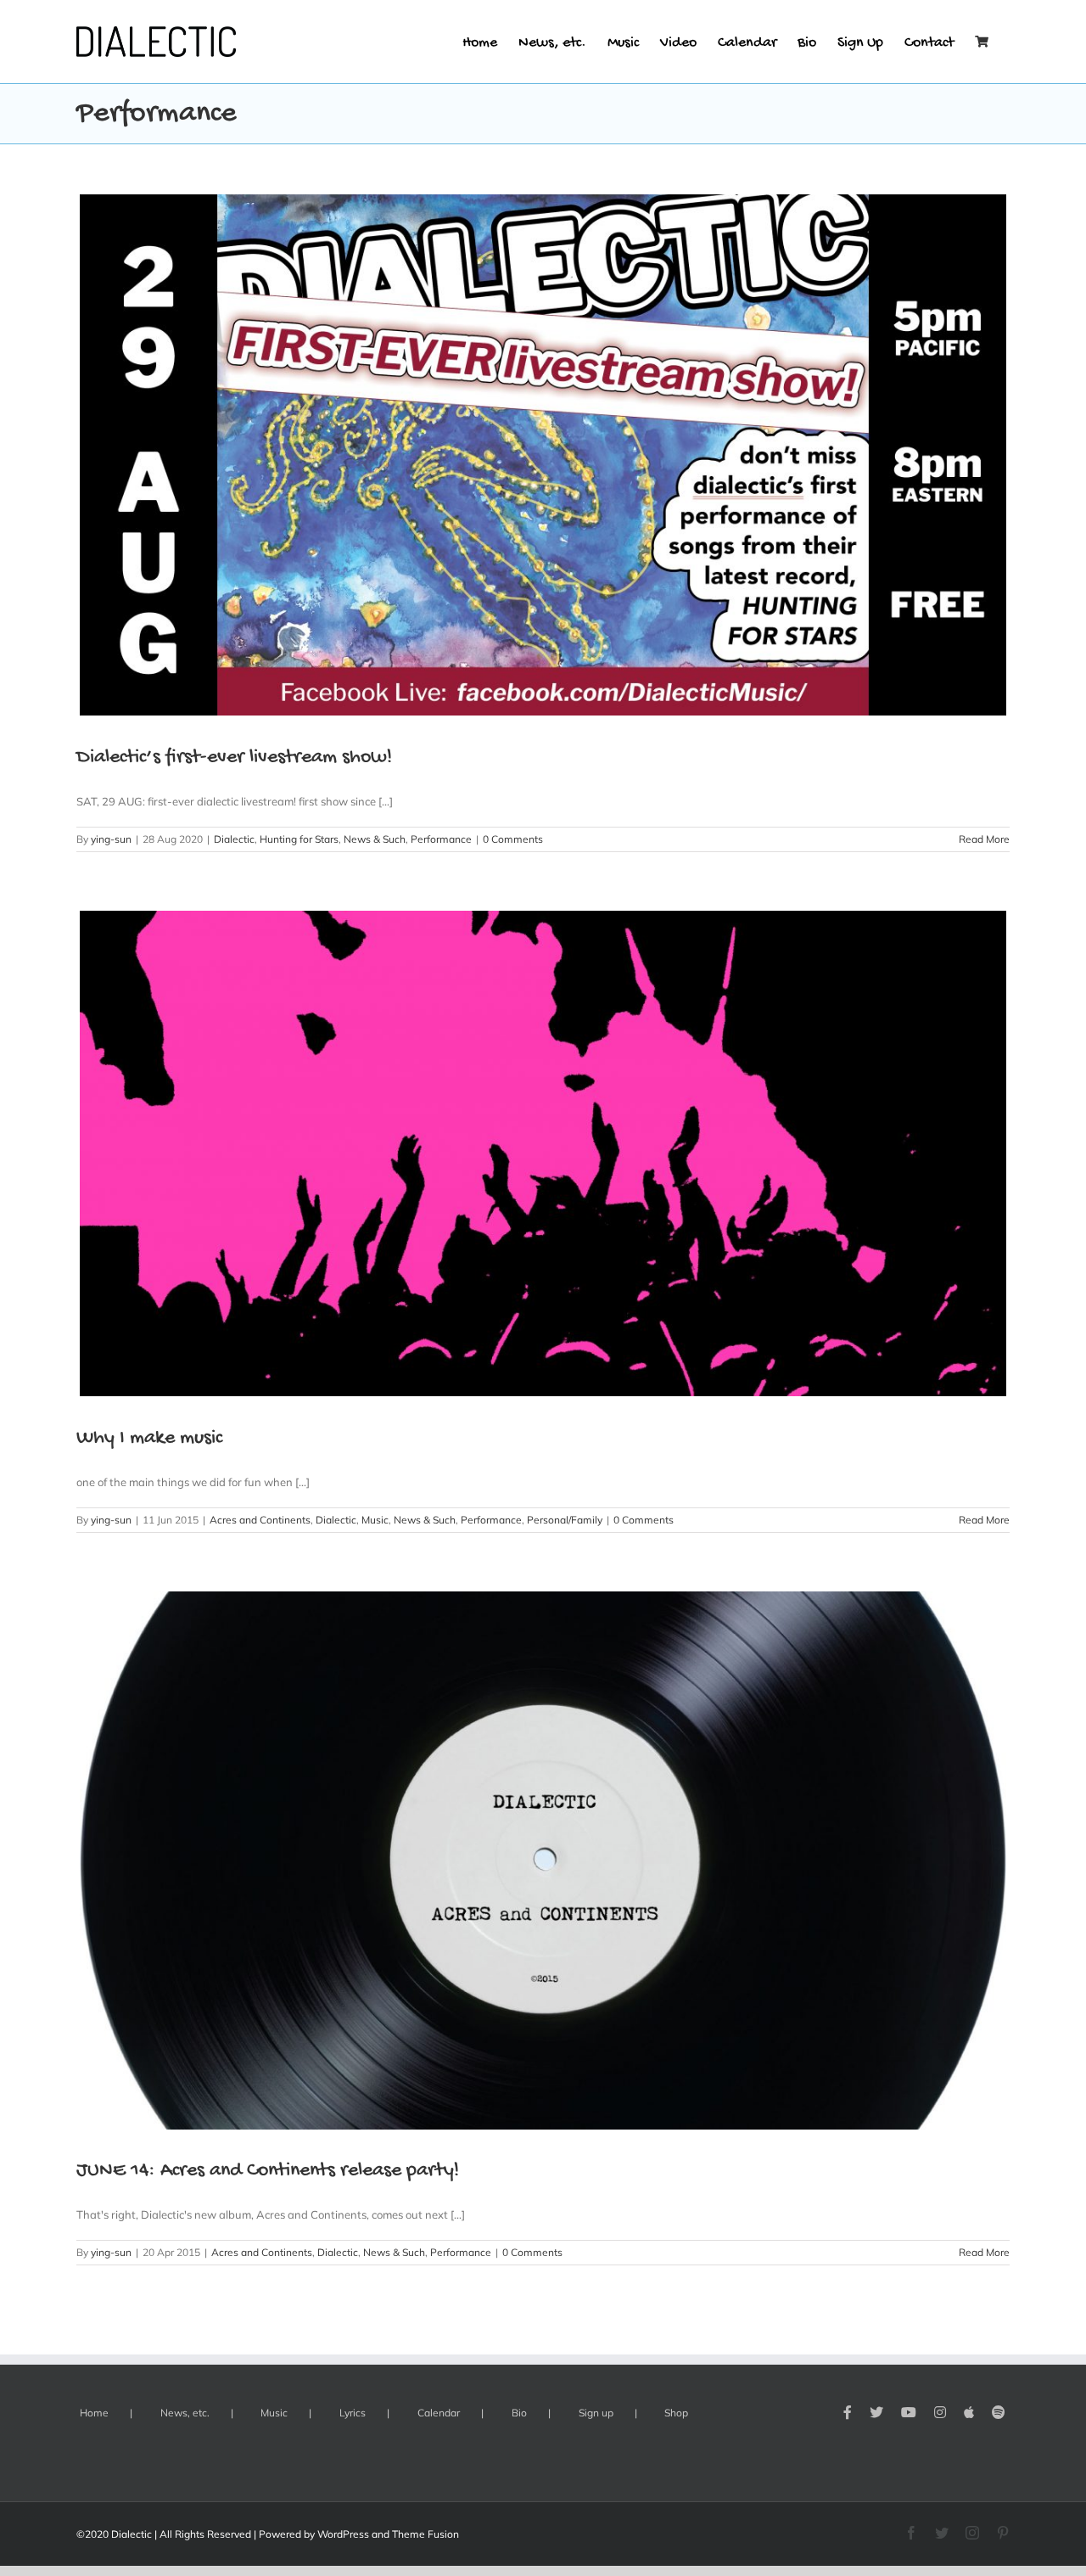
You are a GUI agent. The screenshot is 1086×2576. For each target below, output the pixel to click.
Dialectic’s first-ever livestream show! (234, 758)
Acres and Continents (260, 1520)
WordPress (343, 2534)
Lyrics (353, 2413)
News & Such (375, 839)
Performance (441, 839)
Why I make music (149, 1438)
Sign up (596, 2413)
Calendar (439, 2413)
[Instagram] (940, 2412)
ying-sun (111, 839)
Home (94, 2413)
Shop (676, 2413)
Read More (984, 839)
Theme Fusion (425, 2534)
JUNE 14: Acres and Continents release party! (268, 2171)
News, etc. (185, 2413)
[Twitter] (876, 2412)
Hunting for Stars (299, 839)
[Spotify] (999, 2412)
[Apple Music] (969, 2412)
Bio (519, 2413)
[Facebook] (848, 2412)
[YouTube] (909, 2412)
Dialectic (234, 839)
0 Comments (513, 839)
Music (375, 1520)
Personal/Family (565, 1520)
